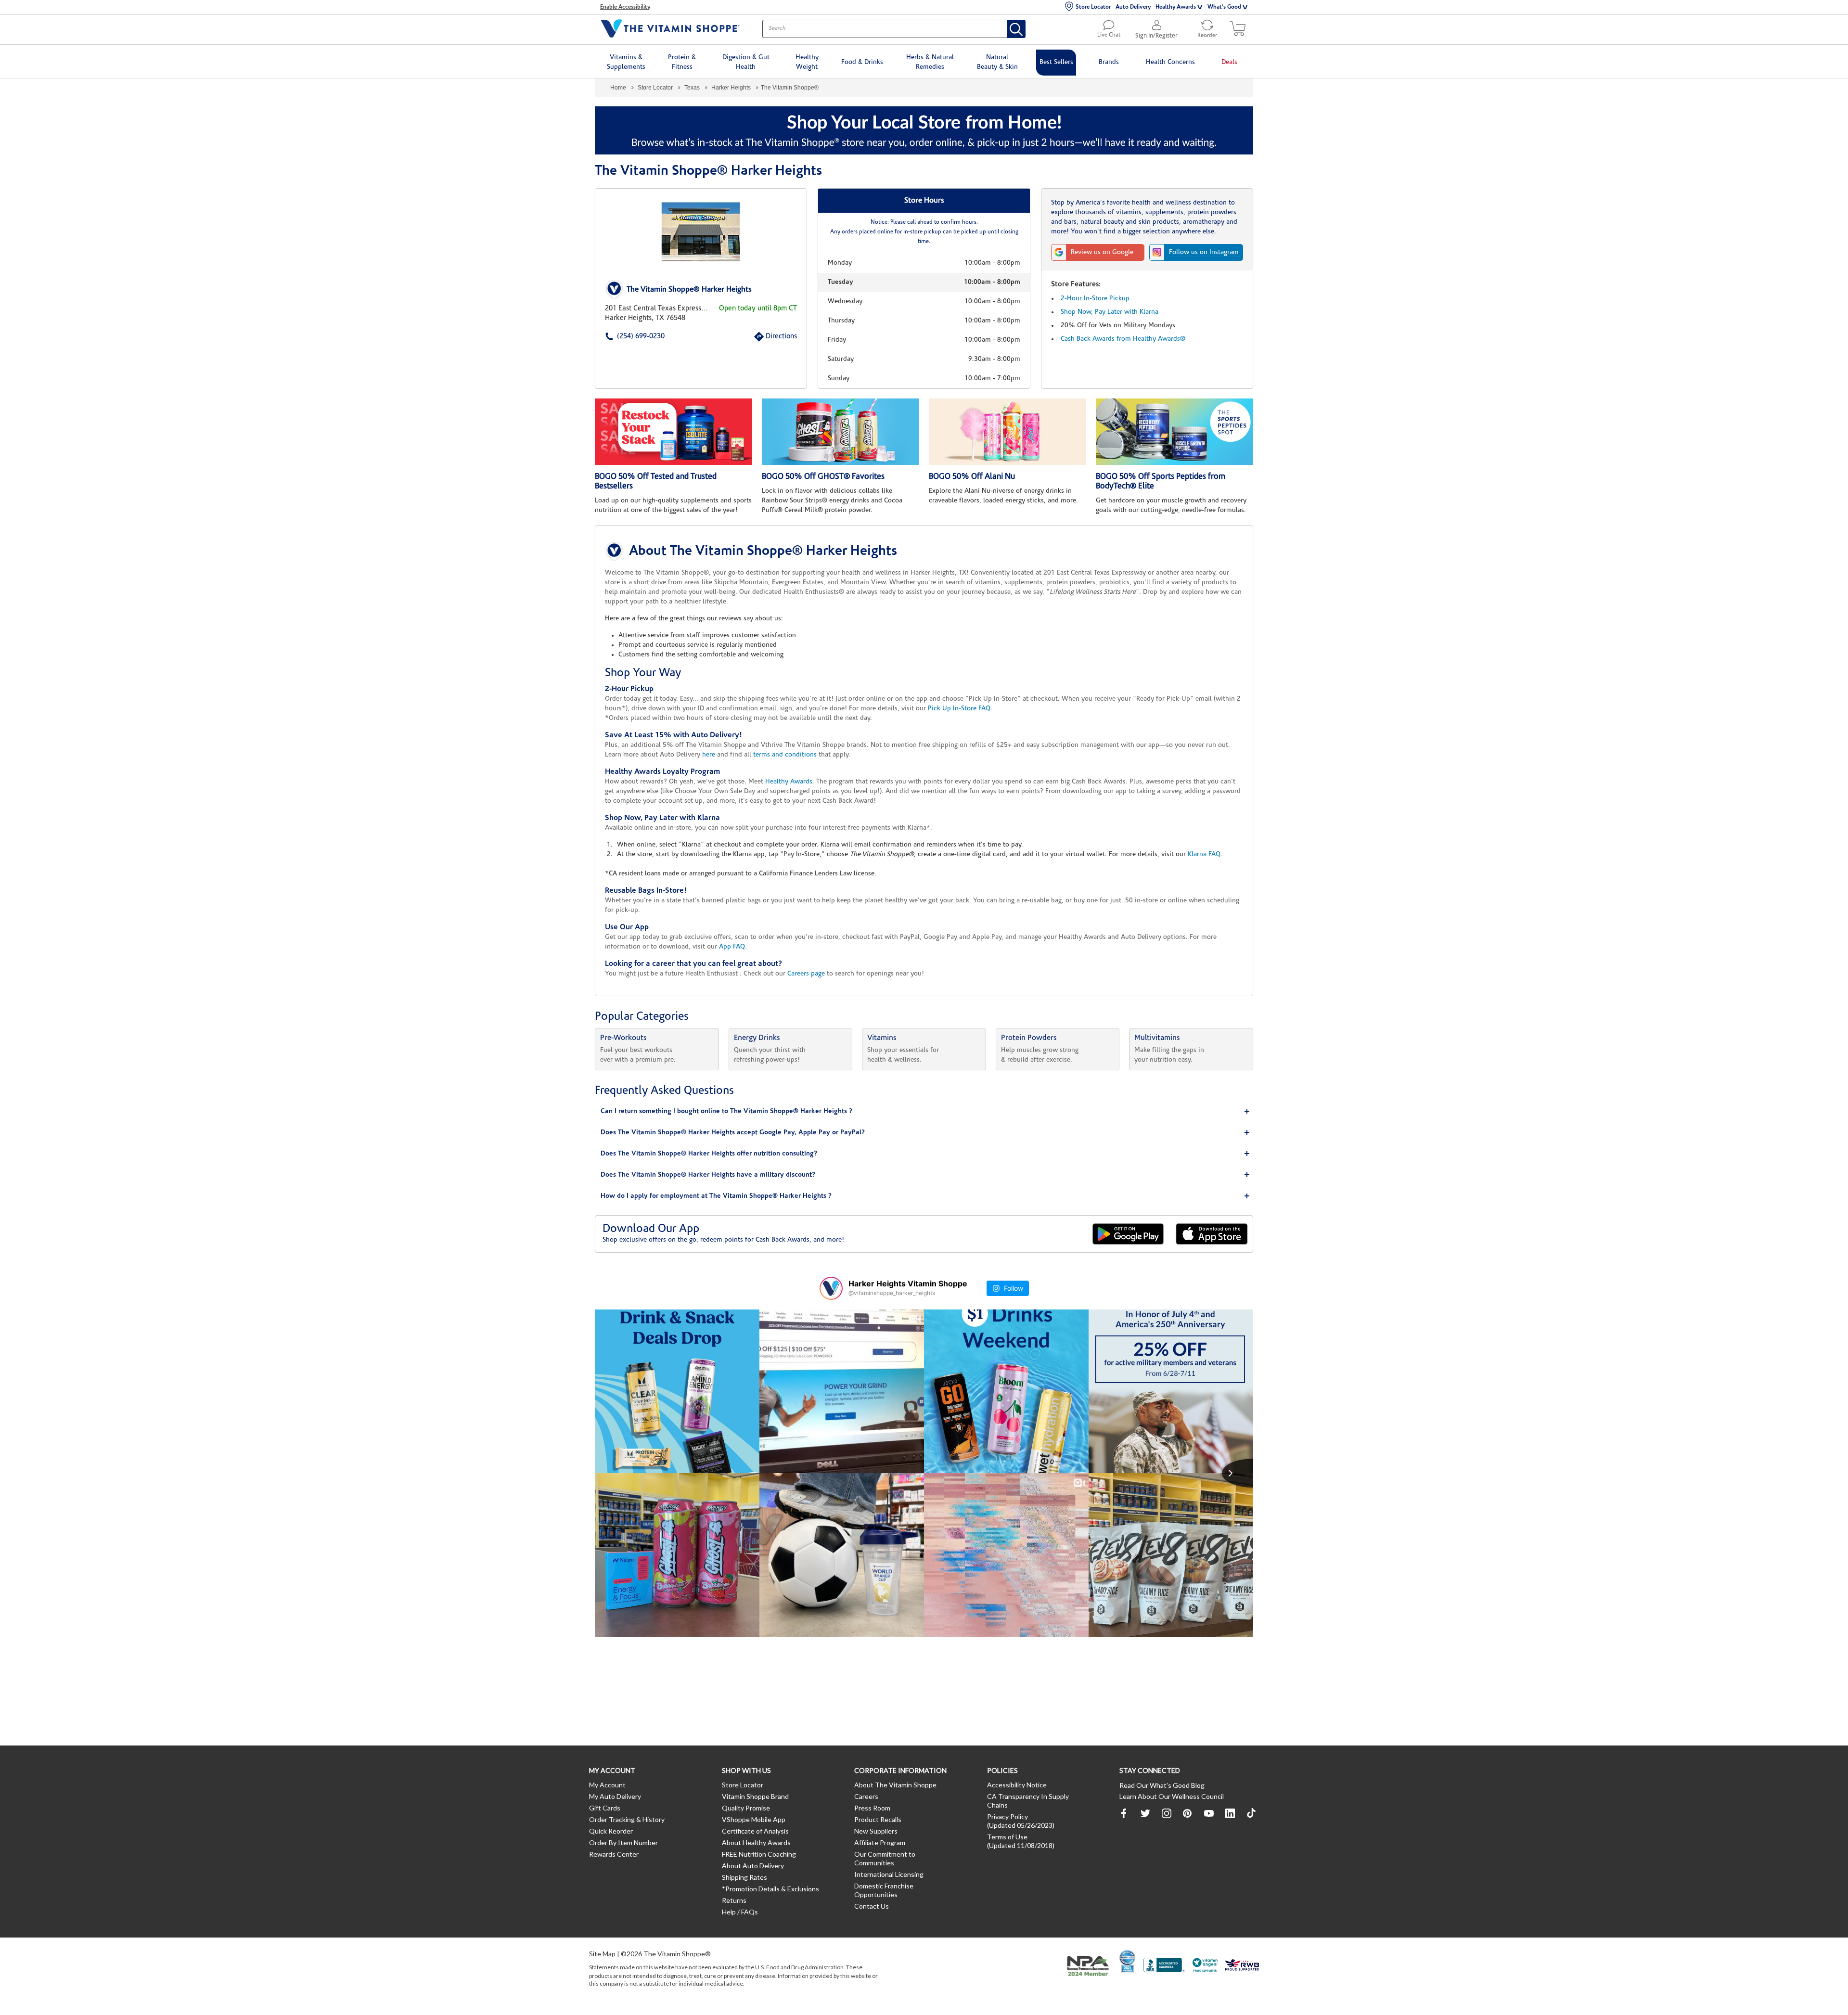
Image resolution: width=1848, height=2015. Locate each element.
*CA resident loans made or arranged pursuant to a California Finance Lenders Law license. (923, 773)
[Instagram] (1167, 1813)
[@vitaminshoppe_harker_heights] (831, 1288)
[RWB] (1242, 1966)
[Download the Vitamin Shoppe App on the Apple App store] (1212, 1234)
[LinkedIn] (1230, 1813)
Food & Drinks (862, 62)
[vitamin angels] (1205, 1966)
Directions (770, 337)
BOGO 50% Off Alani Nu (972, 477)
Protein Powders (1029, 1038)
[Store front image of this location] (701, 232)
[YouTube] (1209, 1813)
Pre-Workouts (623, 1038)
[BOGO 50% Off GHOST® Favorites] (841, 432)
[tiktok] (1251, 1813)
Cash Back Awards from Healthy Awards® (1123, 339)
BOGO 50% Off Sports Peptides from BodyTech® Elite (1161, 481)
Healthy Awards (1176, 7)
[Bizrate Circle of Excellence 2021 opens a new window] (1127, 1961)
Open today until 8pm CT (758, 309)
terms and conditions (785, 755)
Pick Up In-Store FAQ (959, 709)
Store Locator (1093, 7)
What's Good (1224, 7)
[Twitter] (1145, 1813)
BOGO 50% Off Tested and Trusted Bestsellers (656, 481)
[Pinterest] (1188, 1813)
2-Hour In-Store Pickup (1095, 299)
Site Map (602, 1954)
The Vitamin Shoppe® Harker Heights (689, 290)
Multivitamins (1157, 1038)
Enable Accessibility (625, 7)
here (709, 755)
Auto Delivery (1133, 7)
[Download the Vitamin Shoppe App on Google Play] (1128, 1234)
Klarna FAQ (1204, 854)
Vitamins (882, 1038)
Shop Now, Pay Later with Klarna (1110, 312)
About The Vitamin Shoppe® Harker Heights (763, 552)
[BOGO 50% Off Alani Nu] (1007, 432)
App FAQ (732, 947)
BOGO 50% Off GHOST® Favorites (823, 477)
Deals (1229, 62)
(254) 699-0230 (626, 337)
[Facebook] (1124, 1813)
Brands (1109, 62)
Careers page (806, 974)
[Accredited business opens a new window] (1164, 1966)
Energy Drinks (757, 1038)
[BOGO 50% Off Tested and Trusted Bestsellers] (674, 432)
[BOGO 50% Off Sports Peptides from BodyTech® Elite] (1174, 432)
